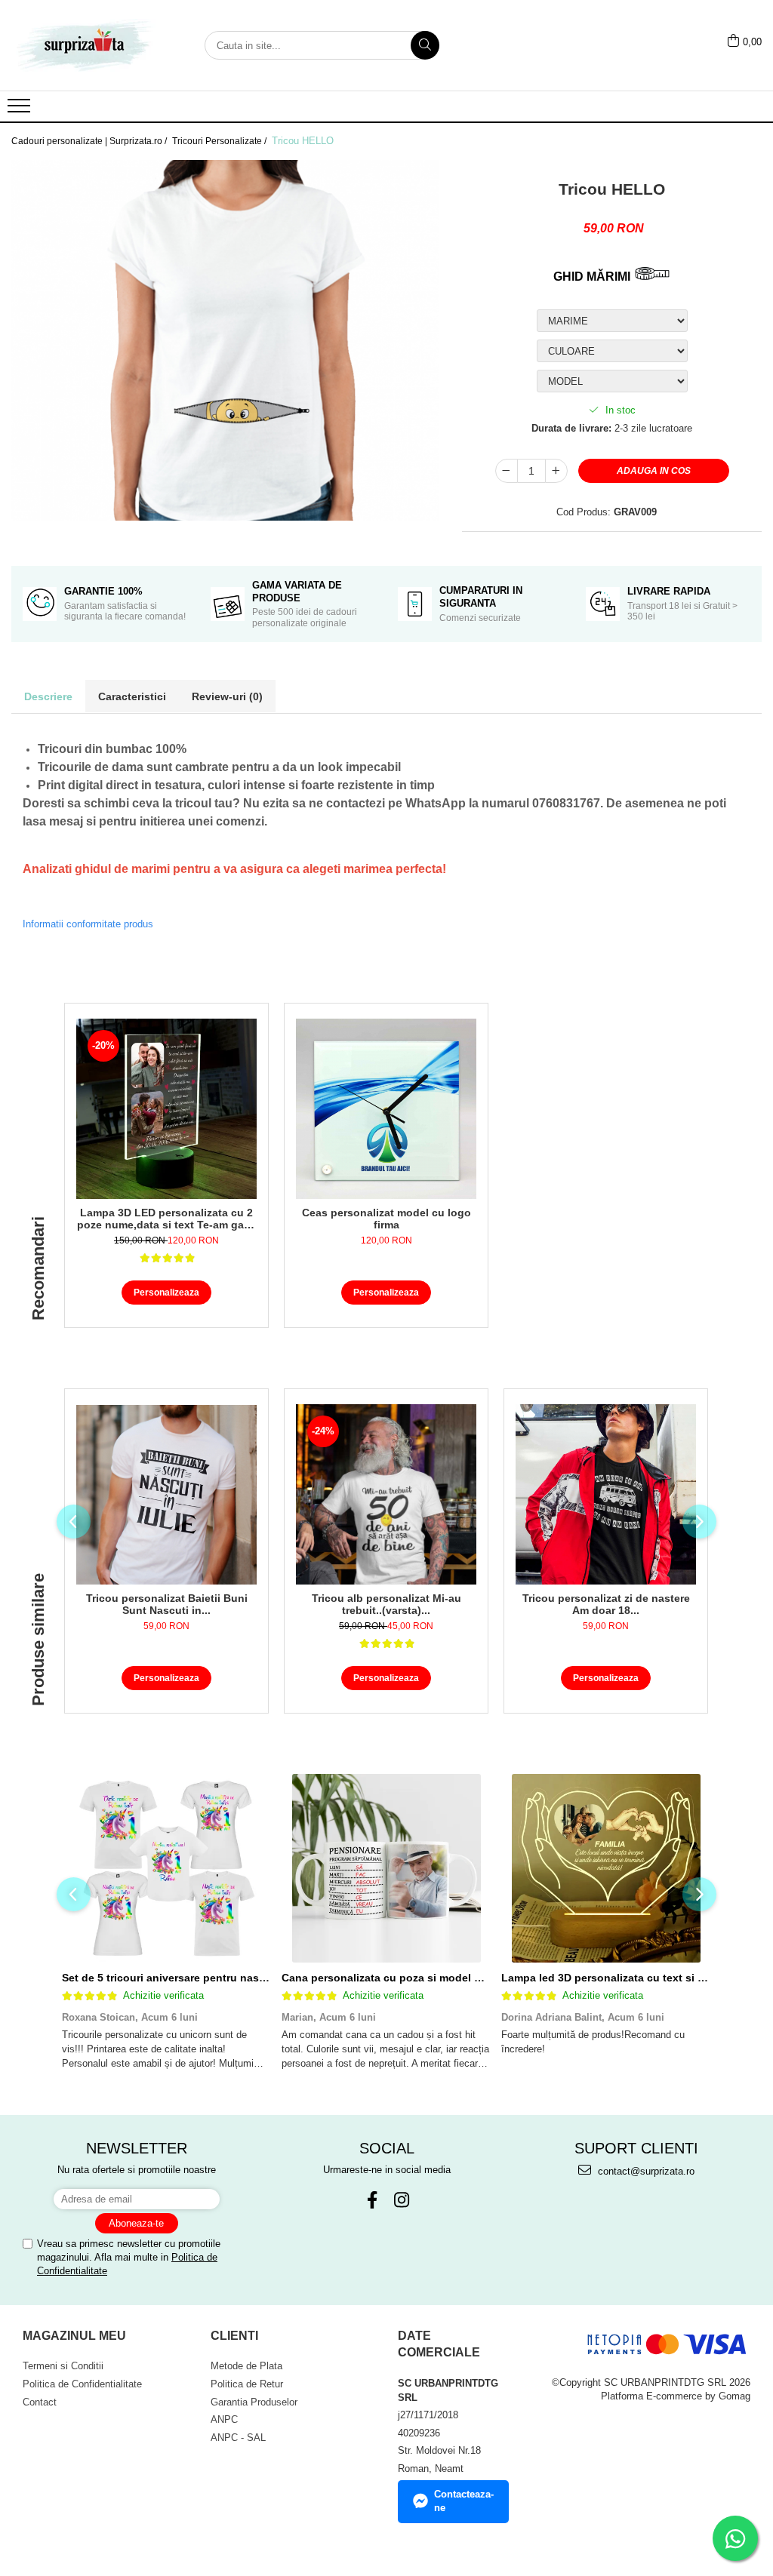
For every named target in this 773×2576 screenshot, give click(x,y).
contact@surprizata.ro (645, 2171)
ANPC (224, 2419)
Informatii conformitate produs (88, 924)
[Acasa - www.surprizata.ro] (87, 45)
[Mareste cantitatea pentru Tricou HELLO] (556, 471)
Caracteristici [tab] (132, 696)
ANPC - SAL (238, 2438)
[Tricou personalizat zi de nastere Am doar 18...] (606, 1494)
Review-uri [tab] (227, 696)
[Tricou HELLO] (225, 341)
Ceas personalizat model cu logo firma (386, 1219)
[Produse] (21, 110)
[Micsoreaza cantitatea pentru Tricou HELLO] (507, 471)
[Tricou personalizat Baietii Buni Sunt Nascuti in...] (166, 1495)
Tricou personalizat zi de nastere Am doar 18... (606, 1604)
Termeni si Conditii (63, 2366)
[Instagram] (401, 2200)
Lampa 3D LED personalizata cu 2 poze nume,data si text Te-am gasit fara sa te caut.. (167, 1219)
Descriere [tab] (48, 696)
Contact (40, 2402)
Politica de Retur (247, 2384)
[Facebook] (372, 2200)
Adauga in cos (654, 471)
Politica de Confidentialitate (82, 2384)
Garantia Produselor (254, 2402)
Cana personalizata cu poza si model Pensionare (407, 1978)
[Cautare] (425, 45)
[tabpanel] (225, 341)
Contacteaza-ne (464, 2501)
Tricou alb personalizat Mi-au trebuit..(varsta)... (386, 1604)
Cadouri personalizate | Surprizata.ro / (90, 141)
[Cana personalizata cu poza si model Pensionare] (386, 1868)
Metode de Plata (246, 2366)
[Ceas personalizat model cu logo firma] (386, 1109)
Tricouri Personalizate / (220, 141)
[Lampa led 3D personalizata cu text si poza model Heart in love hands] (606, 1868)
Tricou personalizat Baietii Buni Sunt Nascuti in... (167, 1604)
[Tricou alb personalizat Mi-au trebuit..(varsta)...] (386, 1494)
